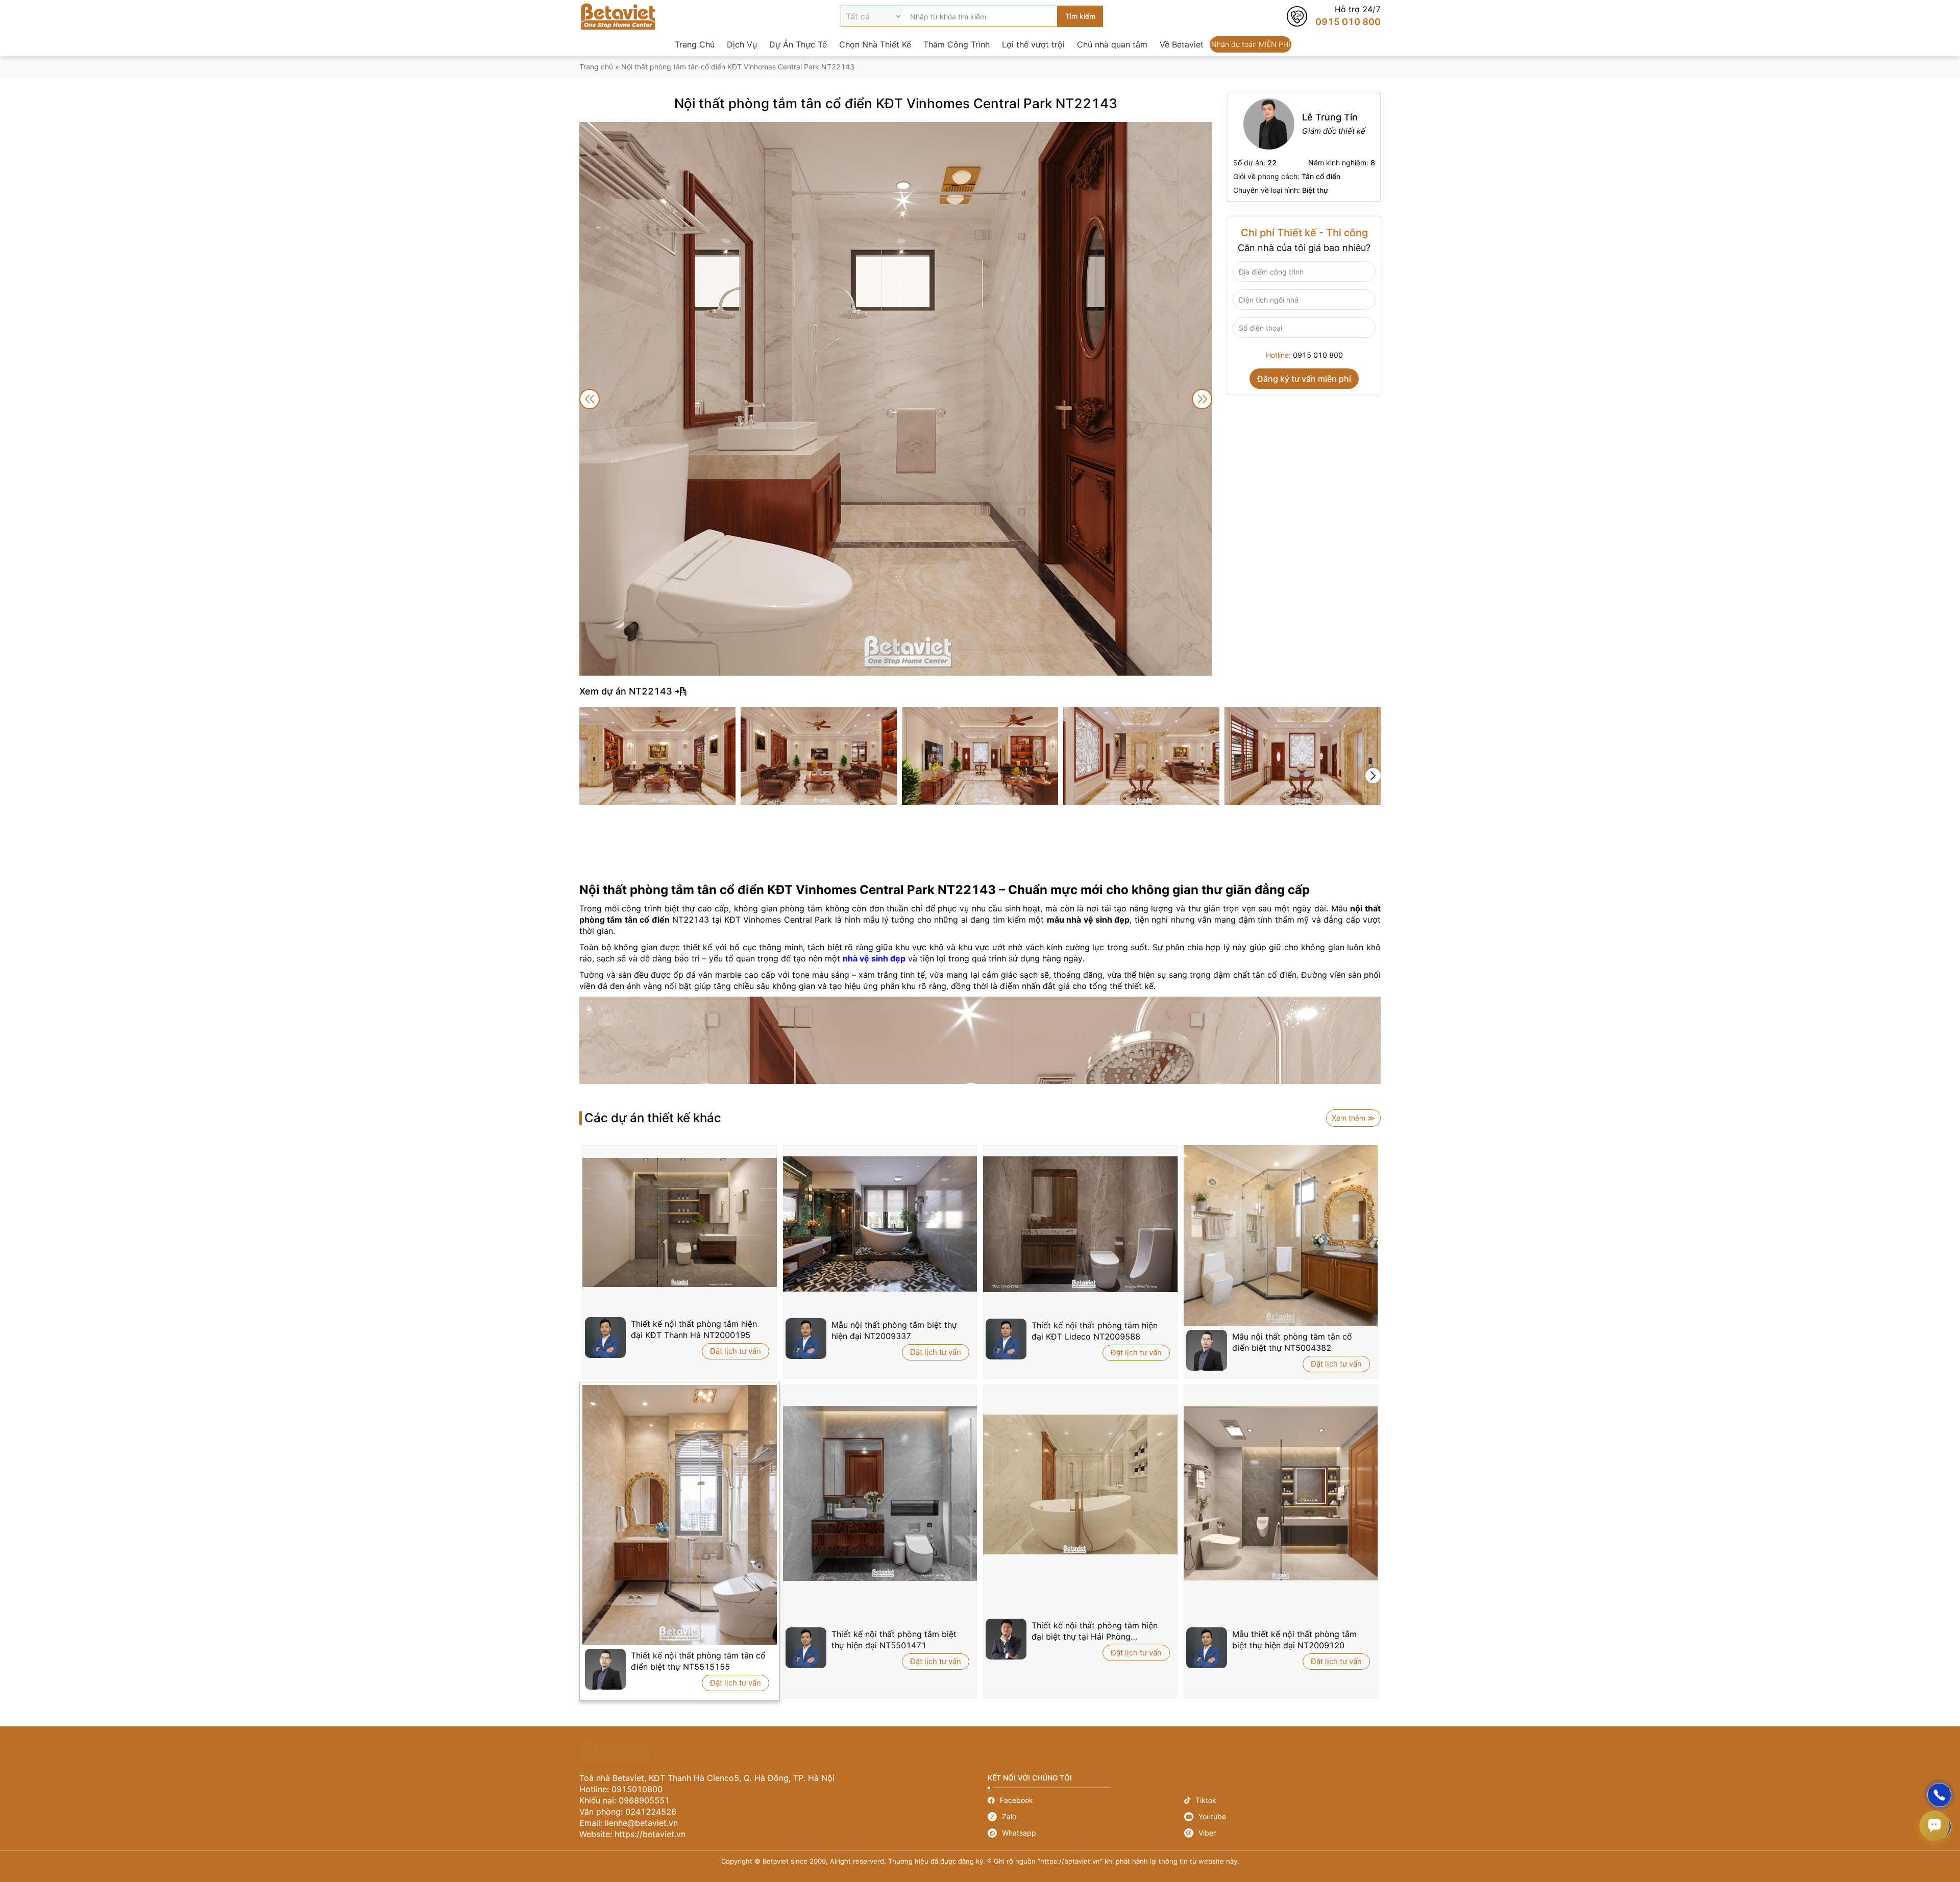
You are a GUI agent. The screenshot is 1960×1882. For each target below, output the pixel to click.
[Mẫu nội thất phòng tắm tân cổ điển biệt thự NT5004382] (1281, 1235)
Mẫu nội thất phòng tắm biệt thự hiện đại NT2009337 (894, 1330)
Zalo (1086, 1817)
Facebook (1086, 1800)
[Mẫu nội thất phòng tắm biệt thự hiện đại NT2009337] (880, 1224)
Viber (1282, 1833)
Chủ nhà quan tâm (1112, 44)
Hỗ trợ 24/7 (1334, 16)
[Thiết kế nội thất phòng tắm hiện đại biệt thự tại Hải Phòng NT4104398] (1080, 1484)
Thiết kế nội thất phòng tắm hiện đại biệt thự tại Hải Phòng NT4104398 (1095, 1631)
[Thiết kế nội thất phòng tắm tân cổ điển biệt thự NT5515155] (680, 1515)
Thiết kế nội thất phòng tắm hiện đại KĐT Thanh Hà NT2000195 (694, 1329)
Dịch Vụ (742, 44)
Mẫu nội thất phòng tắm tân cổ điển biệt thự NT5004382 (1292, 1342)
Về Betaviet (1182, 44)
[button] (1373, 776)
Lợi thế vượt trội (1033, 44)
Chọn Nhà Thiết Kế (875, 44)
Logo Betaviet (618, 16)
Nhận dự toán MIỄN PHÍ (1251, 44)
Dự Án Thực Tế (798, 44)
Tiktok (1282, 1800)
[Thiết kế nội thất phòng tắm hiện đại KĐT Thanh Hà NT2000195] (680, 1223)
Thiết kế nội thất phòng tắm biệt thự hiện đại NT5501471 (894, 1640)
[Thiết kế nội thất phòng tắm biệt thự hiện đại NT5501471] (880, 1493)
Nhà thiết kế (1304, 147)
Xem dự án (980, 691)
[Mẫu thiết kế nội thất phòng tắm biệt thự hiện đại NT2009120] (1281, 1494)
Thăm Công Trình (957, 44)
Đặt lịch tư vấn (736, 1351)
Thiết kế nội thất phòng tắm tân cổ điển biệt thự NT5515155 (698, 1661)
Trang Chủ (695, 44)
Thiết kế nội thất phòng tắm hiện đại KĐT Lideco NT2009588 (1095, 1331)
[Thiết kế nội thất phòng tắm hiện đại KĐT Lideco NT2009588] (1080, 1224)
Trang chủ (596, 67)
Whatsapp (1086, 1833)
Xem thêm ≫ (1353, 1118)
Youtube (1282, 1817)
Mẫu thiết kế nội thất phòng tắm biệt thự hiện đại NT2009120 (1294, 1640)
